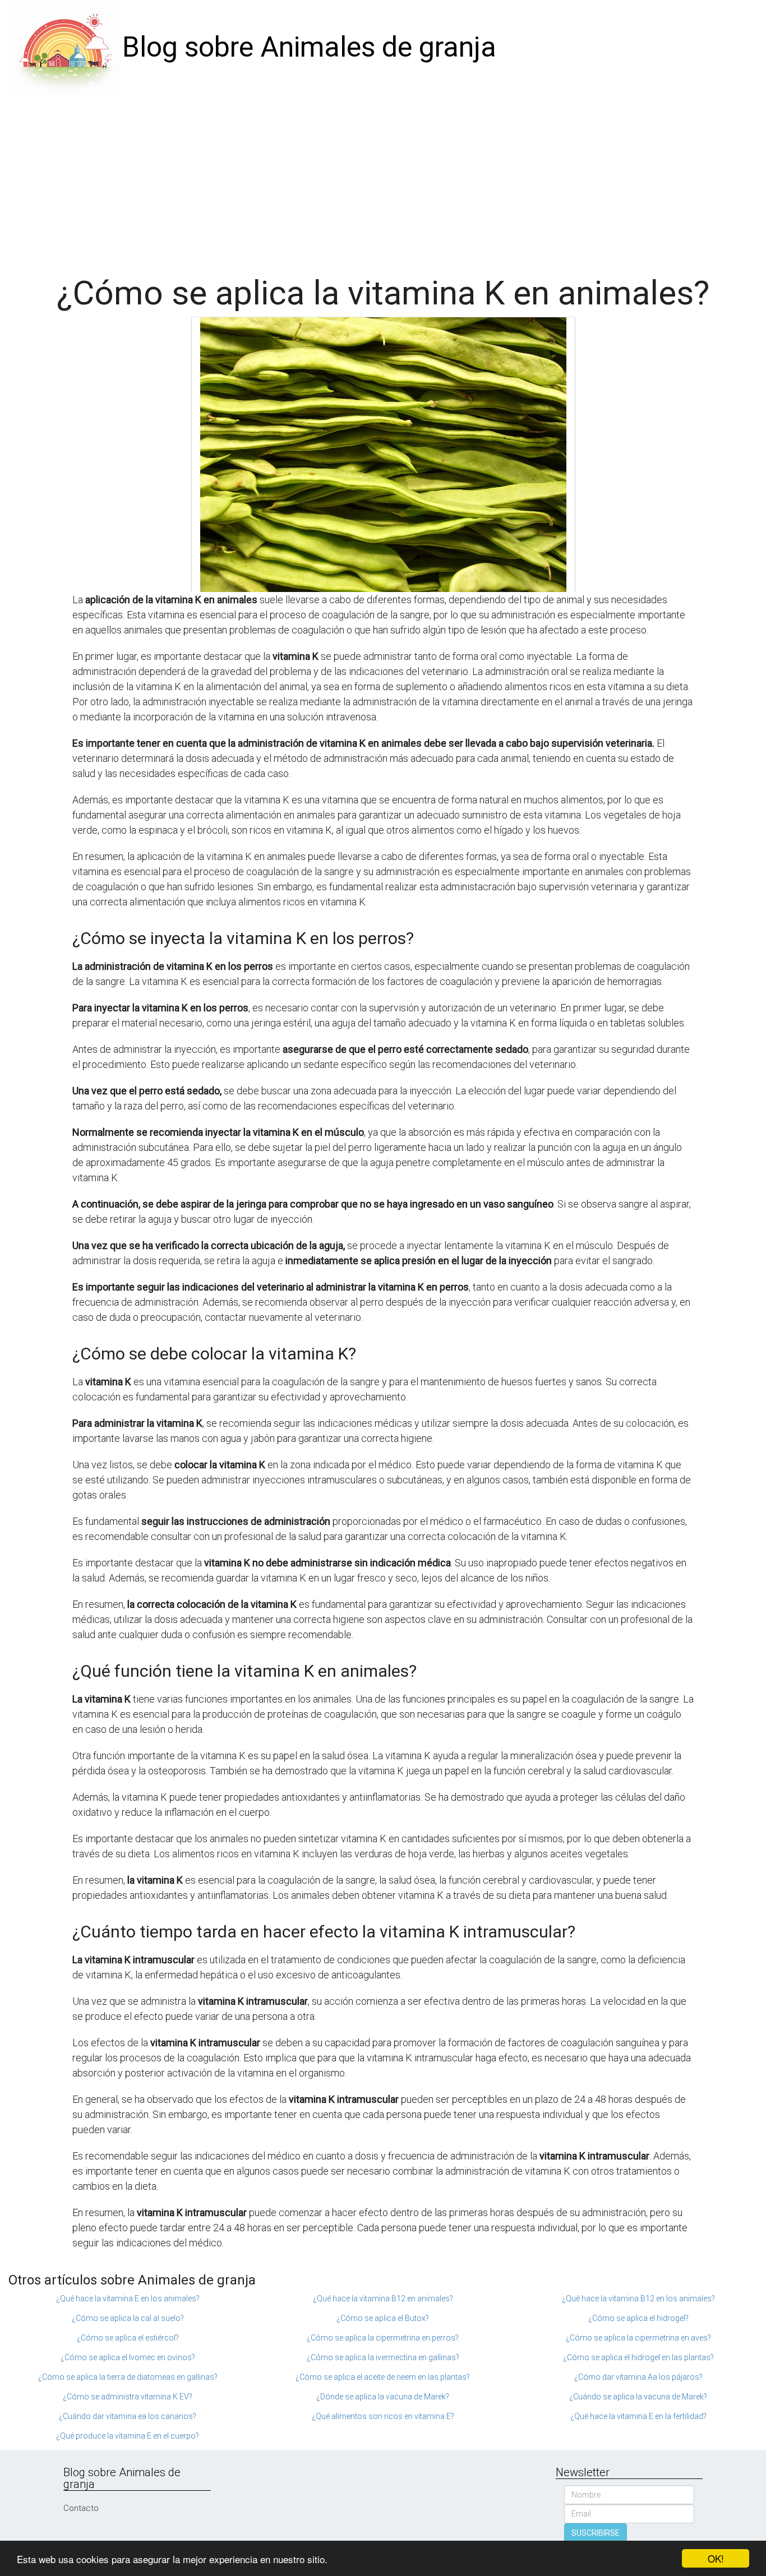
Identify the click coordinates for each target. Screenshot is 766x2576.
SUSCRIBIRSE (596, 2533)
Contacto (81, 2508)
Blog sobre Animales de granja (309, 47)
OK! (716, 2558)
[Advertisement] (383, 179)
